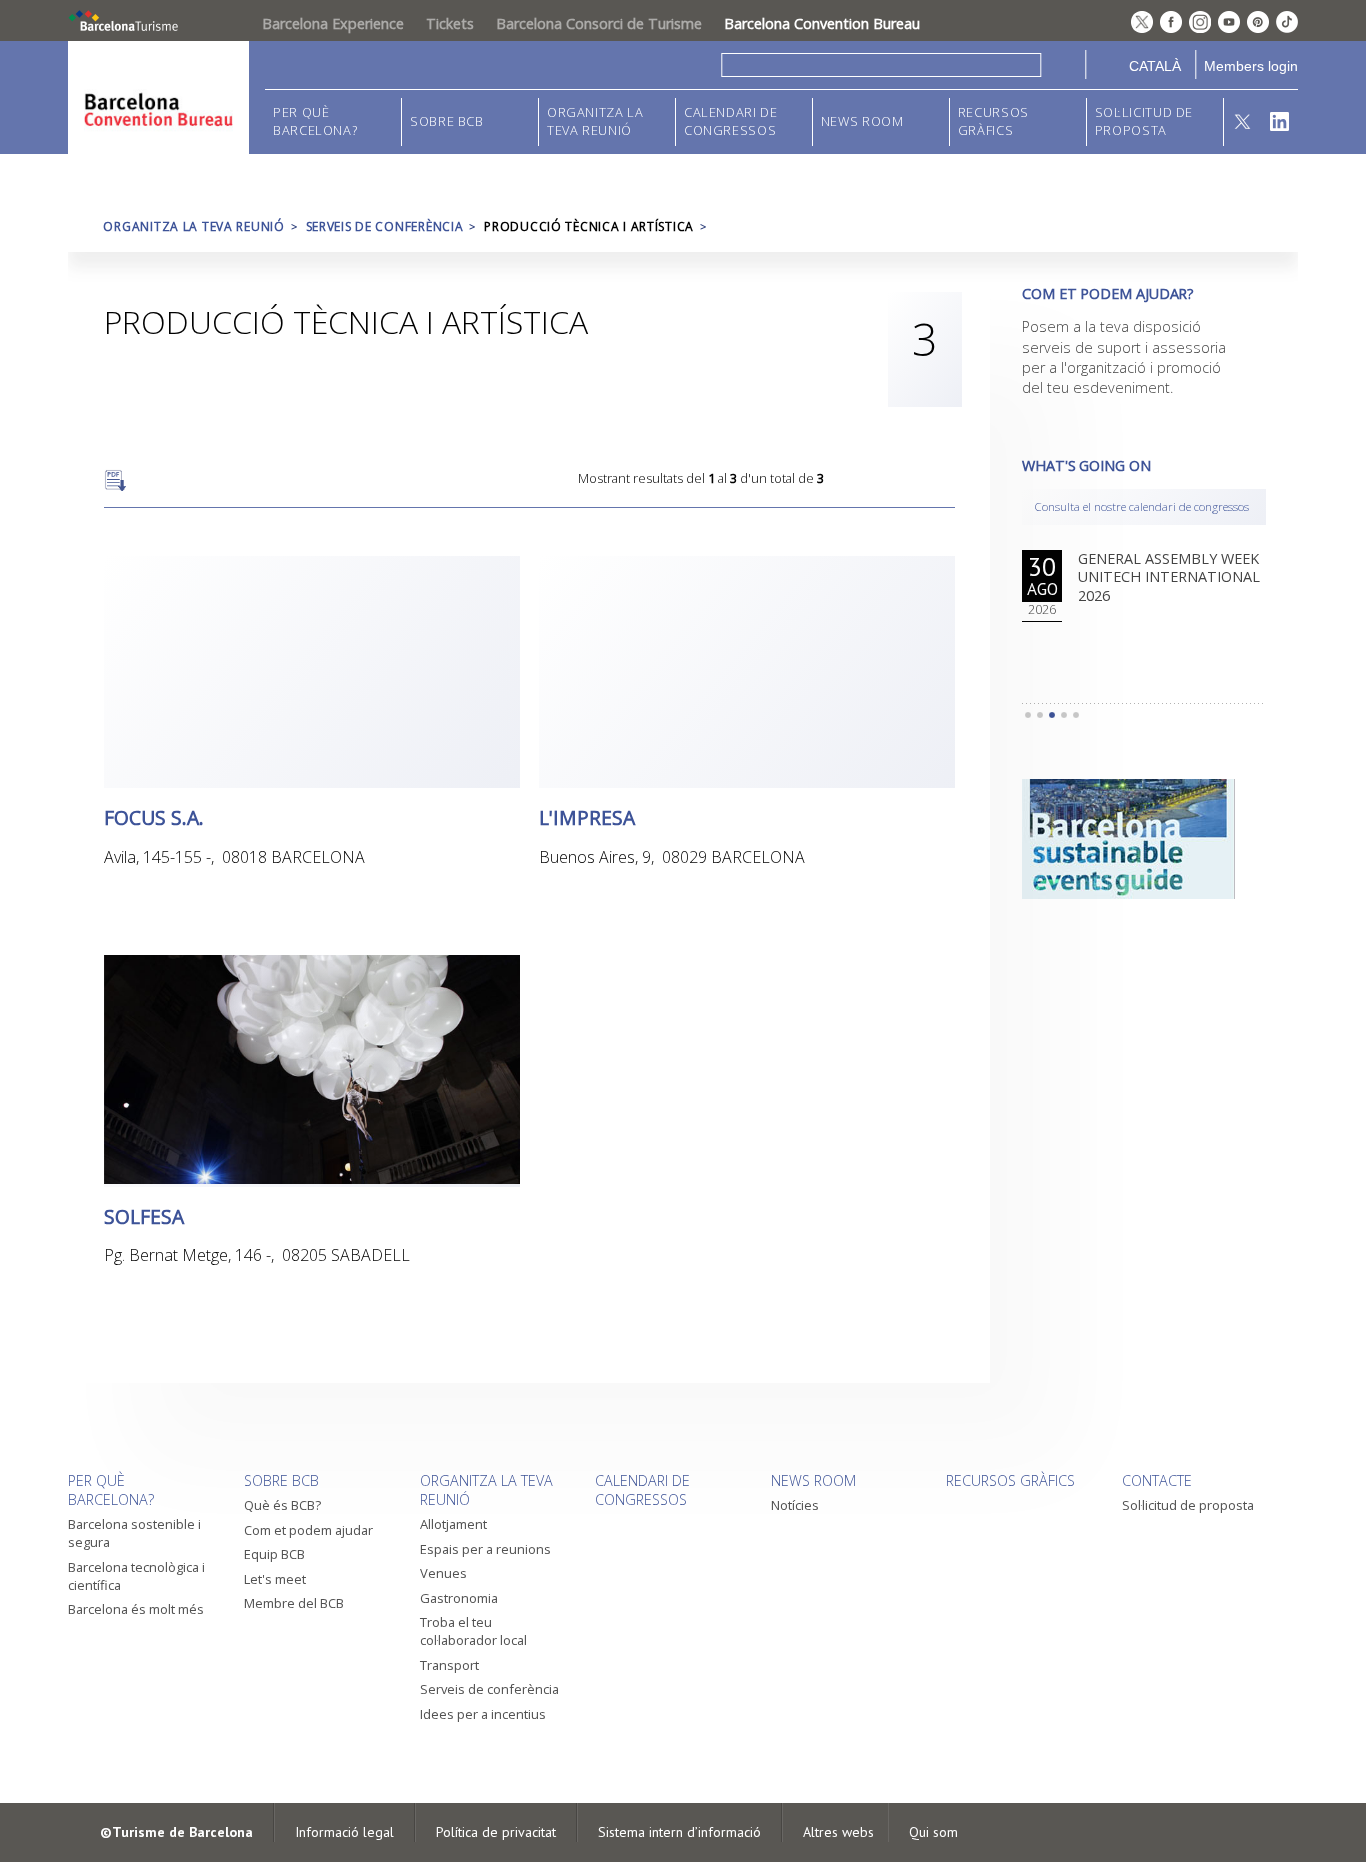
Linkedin (1279, 122)
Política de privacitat (496, 1832)
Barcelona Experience (333, 23)
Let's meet (275, 1579)
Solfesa (144, 1215)
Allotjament (453, 1524)
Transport (449, 1665)
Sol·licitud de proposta (1144, 121)
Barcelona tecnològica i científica (136, 1576)
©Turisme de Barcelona (176, 1832)
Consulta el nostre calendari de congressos (1141, 506)
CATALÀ (1155, 66)
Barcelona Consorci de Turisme (599, 23)
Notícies (795, 1505)
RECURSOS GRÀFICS (993, 121)
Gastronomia (459, 1598)
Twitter (1242, 122)
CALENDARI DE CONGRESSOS (731, 121)
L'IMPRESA (587, 816)
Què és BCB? (282, 1505)
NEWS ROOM (862, 121)
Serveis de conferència (385, 226)
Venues (443, 1573)
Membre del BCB (294, 1603)
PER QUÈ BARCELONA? (315, 121)
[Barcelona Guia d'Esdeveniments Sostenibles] (1144, 839)
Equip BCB (274, 1554)
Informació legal (344, 1832)
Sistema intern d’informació (679, 1832)
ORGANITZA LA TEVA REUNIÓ (595, 121)
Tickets (450, 23)
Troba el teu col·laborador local (473, 1631)
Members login (1251, 66)
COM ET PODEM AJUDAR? (1108, 293)
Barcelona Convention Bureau (822, 23)
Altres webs (838, 1832)
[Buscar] (1063, 64)
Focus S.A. (154, 816)
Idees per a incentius (483, 1714)
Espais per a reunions (485, 1549)
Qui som (933, 1832)
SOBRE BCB (447, 121)
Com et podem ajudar (308, 1530)
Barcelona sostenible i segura (134, 1533)
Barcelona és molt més (136, 1609)
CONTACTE (1157, 1480)
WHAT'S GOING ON (1086, 465)
